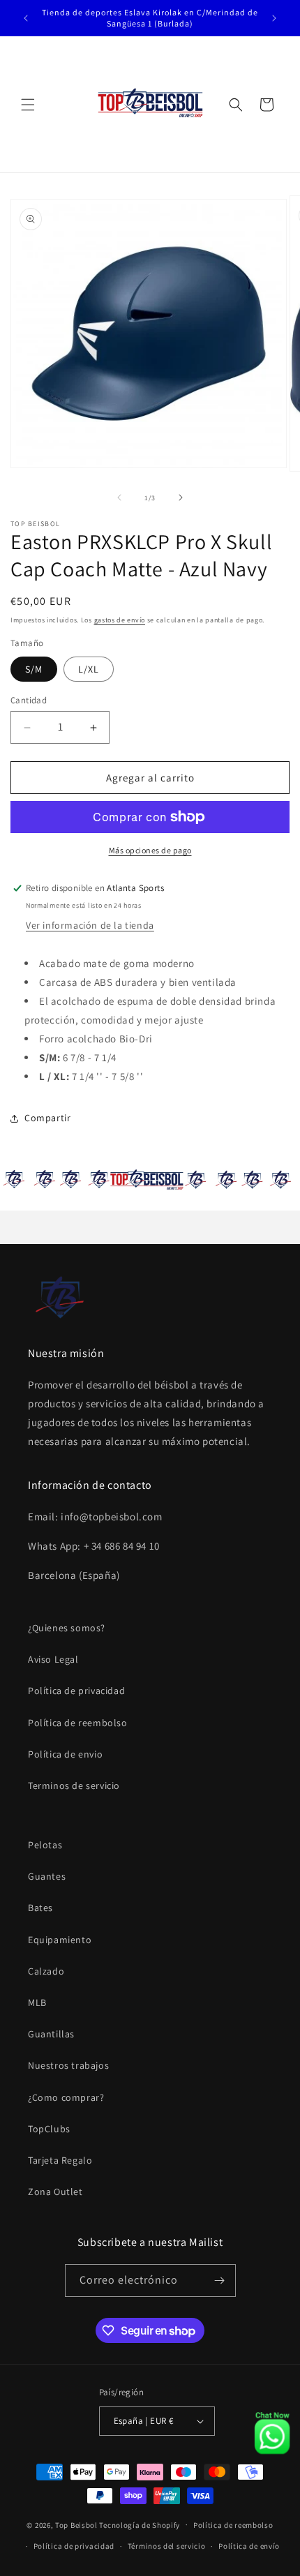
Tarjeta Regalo (60, 2160)
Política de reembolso (78, 1723)
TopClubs (49, 2129)
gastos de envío (120, 620)
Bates (40, 1908)
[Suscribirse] (220, 2281)
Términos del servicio (167, 2546)
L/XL (89, 669)
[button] (28, 105)
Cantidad (29, 700)
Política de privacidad (76, 1691)
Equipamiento (60, 1940)
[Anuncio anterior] (26, 18)
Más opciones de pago (150, 850)
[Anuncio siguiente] (274, 18)
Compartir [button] (47, 1118)
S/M (34, 669)
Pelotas (45, 1845)
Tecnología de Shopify (140, 2524)
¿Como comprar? (66, 2097)
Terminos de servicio (74, 1785)
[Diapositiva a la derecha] (181, 497)
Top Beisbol (76, 2524)
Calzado (46, 1971)
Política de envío (249, 2546)
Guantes (47, 1876)
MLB (37, 2002)
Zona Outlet (55, 2192)
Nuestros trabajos (68, 2065)
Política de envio (65, 1754)
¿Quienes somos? (67, 1628)
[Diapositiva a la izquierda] (119, 497)
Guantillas (51, 2034)
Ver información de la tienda (90, 926)
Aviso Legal (53, 1659)
